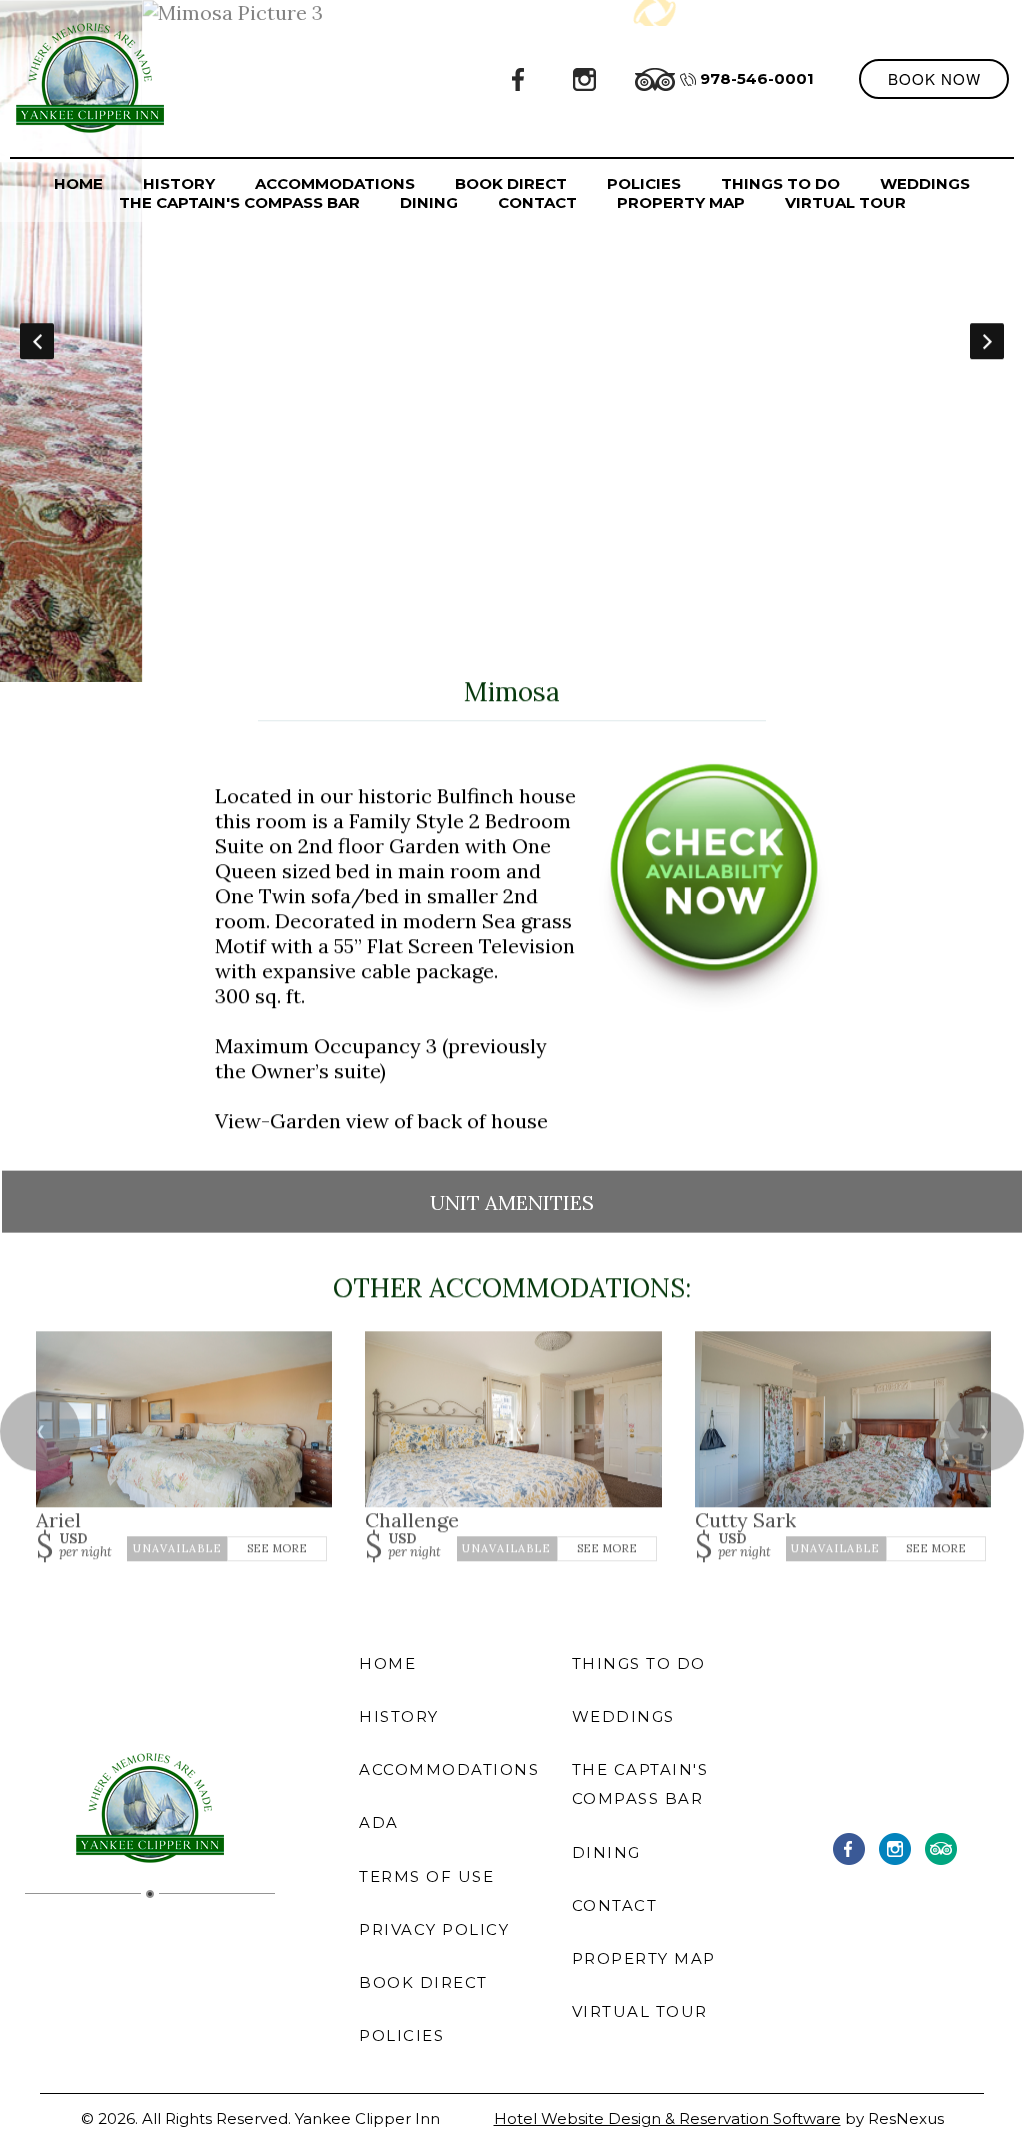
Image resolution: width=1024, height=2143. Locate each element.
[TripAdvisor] (655, 78)
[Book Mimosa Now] (714, 1003)
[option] (512, 341)
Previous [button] (37, 341)
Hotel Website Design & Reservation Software (667, 2118)
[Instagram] (585, 78)
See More (277, 1548)
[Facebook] (519, 78)
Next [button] (987, 341)
